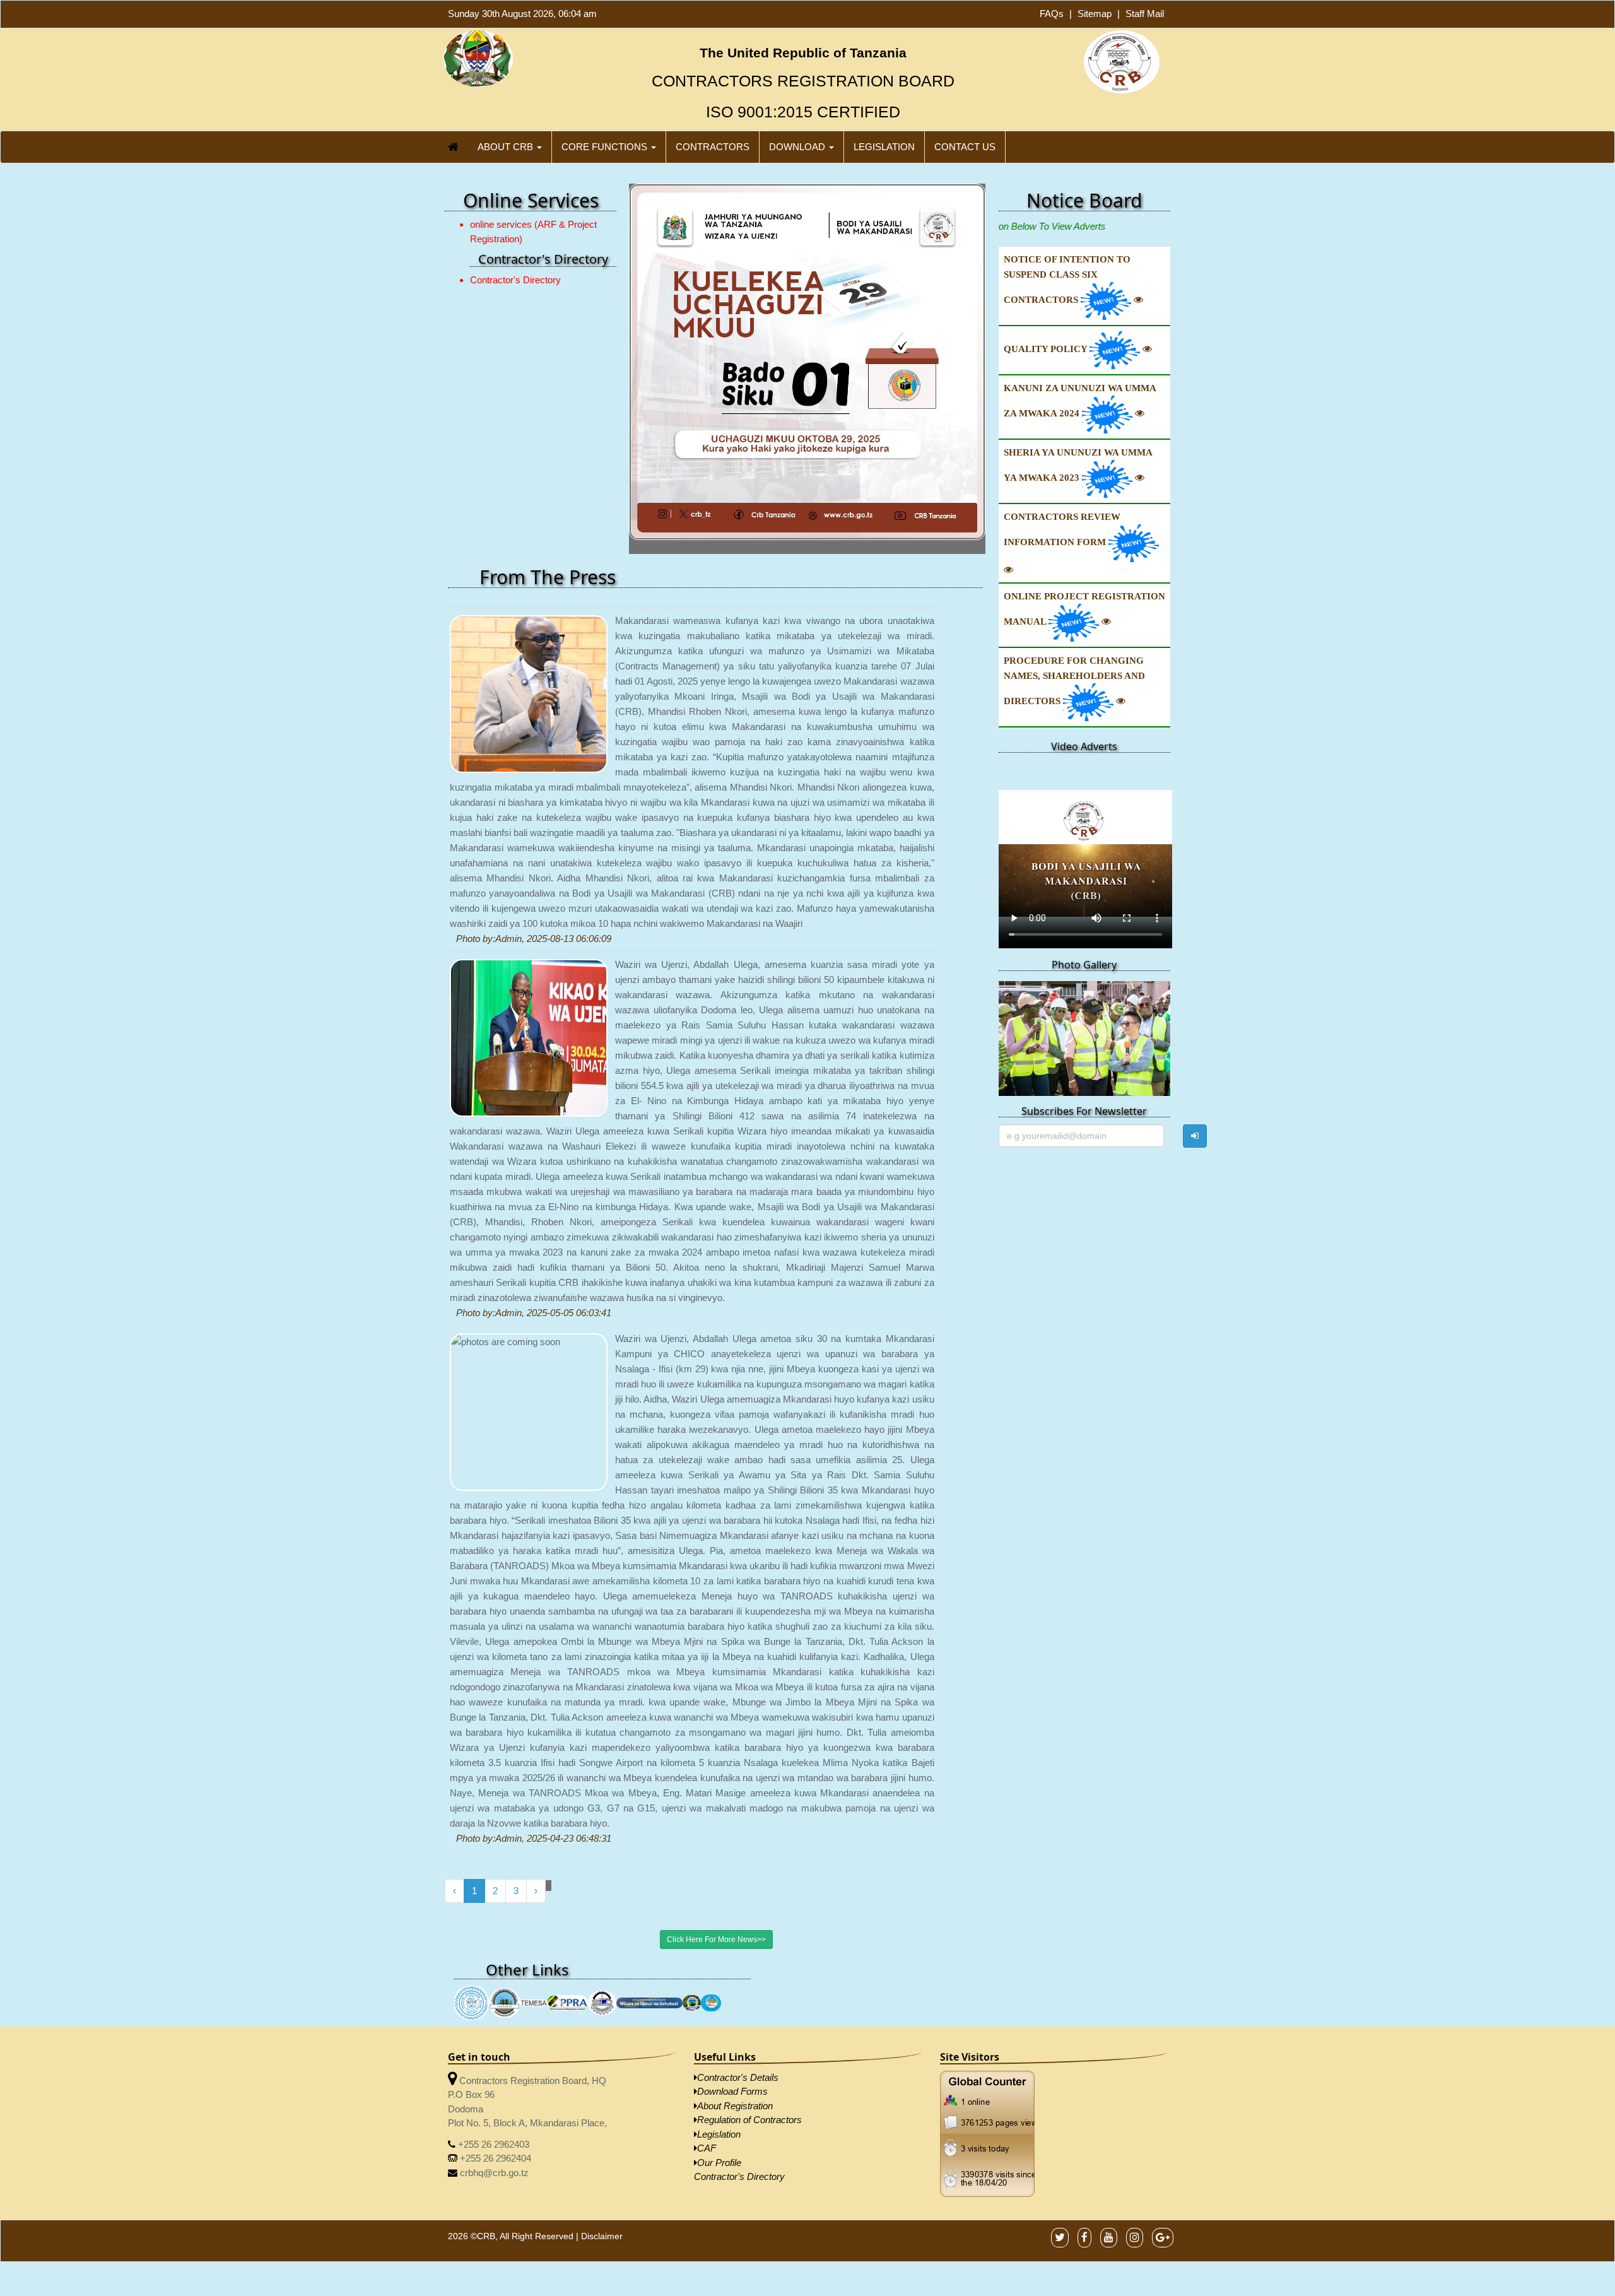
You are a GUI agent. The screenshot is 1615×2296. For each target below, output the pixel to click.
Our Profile (719, 2045)
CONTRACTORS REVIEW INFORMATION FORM (1062, 529)
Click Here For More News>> (716, 1822)
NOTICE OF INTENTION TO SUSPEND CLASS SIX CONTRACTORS (1067, 280)
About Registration (735, 1988)
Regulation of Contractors (749, 2002)
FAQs (1052, 14)
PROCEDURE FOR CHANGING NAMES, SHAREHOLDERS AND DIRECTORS (1074, 681)
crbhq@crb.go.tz (493, 2055)
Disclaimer (602, 2118)
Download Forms (732, 1974)
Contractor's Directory (515, 280)
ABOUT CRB (507, 147)
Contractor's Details (738, 1959)
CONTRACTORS (713, 147)
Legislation (719, 2016)
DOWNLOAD (798, 147)
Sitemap (1095, 14)
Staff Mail (1145, 14)
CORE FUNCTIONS (606, 147)
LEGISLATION (884, 147)
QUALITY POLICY (1047, 349)
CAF (707, 2031)
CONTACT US (965, 147)
